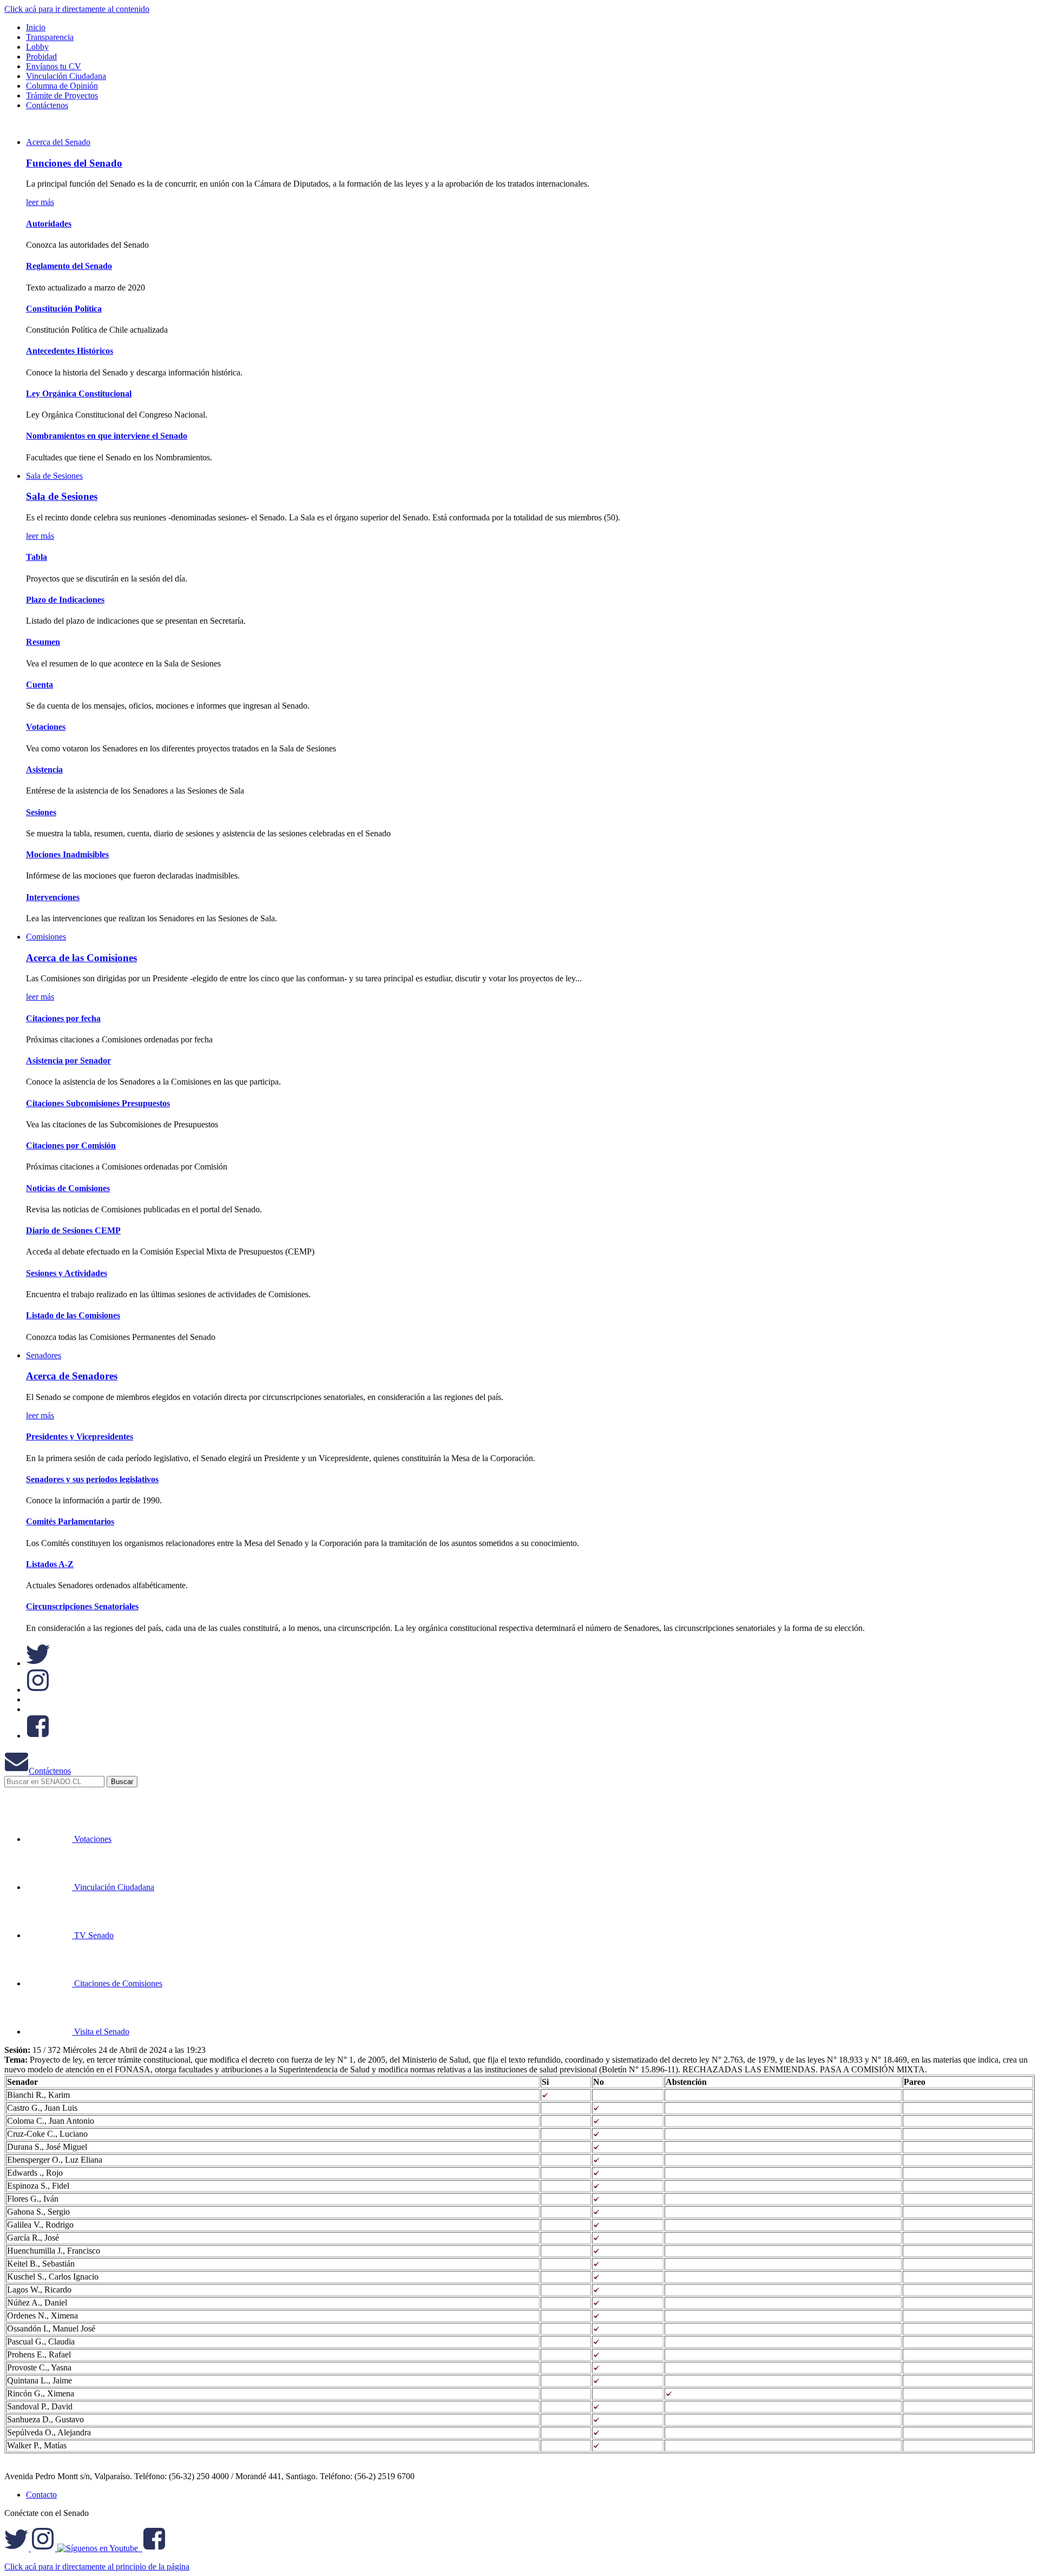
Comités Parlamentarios (70, 1521)
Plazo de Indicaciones (65, 600)
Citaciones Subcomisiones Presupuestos (98, 1103)
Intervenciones (53, 897)
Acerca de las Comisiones (81, 958)
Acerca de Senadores (72, 1376)
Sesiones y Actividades (67, 1273)
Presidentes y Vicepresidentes (80, 1436)
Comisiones (46, 937)
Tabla (37, 557)
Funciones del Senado (74, 163)
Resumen (43, 642)
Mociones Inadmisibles (67, 854)
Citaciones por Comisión (71, 1145)
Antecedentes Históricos (70, 351)
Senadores (44, 1355)
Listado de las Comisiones (73, 1315)
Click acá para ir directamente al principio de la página (97, 2567)
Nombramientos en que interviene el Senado (107, 436)
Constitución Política (64, 309)
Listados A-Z (50, 1564)
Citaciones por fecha (63, 1018)
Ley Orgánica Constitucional (79, 394)
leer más (40, 202)
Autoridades (49, 224)
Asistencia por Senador (68, 1061)
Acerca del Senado (58, 142)
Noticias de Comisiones (68, 1188)
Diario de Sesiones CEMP (73, 1230)
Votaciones (46, 727)
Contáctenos (50, 1771)
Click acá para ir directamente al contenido (77, 9)
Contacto (41, 2495)
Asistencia (44, 770)
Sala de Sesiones (54, 476)
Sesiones (41, 812)
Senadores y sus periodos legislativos (92, 1479)
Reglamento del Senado (69, 266)
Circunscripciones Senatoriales (82, 1606)
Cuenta (40, 685)
